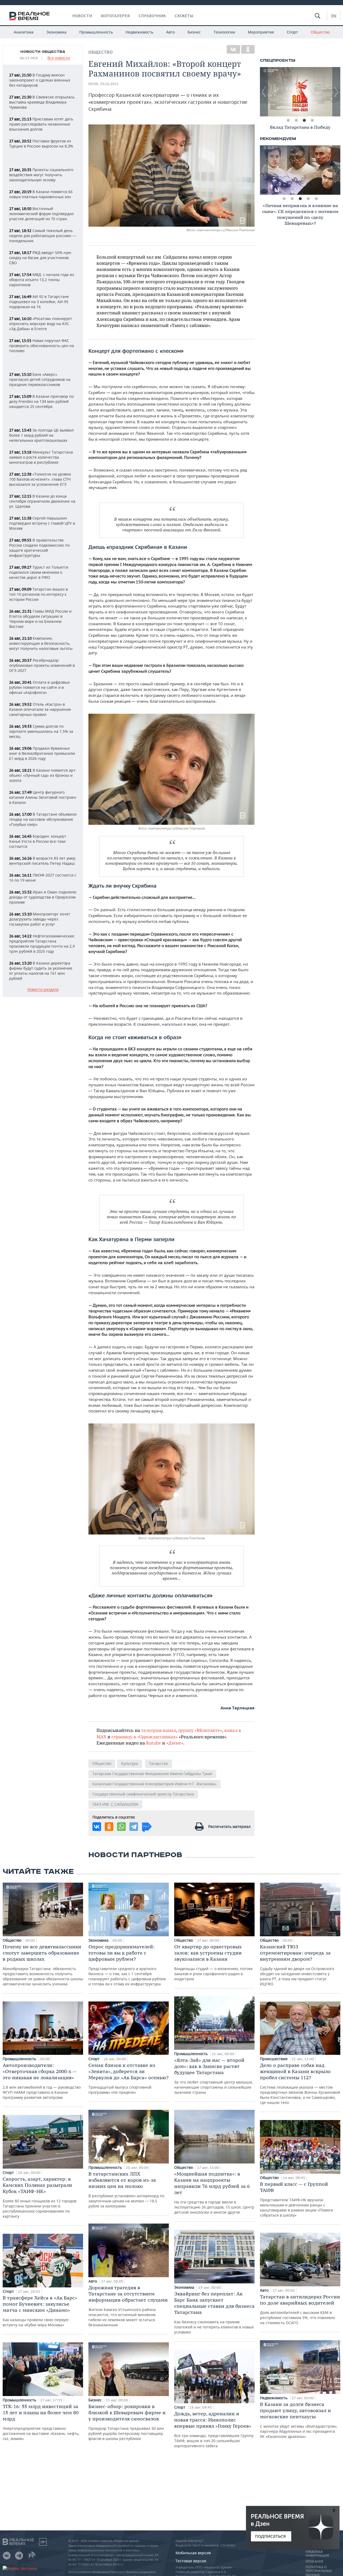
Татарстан (159, 1763)
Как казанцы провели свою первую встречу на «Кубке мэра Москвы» (40, 2311)
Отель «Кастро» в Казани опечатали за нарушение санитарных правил (40, 709)
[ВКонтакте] (233, 49)
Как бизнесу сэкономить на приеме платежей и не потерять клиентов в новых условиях (214, 2313)
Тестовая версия (191, 2561)
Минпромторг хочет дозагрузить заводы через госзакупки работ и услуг (40, 919)
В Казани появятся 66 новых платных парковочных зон (41, 194)
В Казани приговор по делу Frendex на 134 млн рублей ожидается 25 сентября (41, 401)
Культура (130, 1763)
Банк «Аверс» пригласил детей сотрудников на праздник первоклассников (40, 379)
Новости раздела (43, 990)
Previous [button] (264, 92)
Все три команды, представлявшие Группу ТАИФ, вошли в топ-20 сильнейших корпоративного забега (214, 2429)
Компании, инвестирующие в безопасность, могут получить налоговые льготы (41, 643)
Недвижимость (139, 32)
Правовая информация (317, 2554)
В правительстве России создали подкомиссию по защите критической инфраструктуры (39, 548)
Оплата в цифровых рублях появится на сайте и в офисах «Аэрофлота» (39, 687)
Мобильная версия (193, 2553)
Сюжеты (184, 16)
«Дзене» (175, 1743)
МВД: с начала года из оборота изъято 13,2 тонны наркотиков (42, 280)
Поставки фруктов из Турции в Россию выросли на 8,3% (41, 143)
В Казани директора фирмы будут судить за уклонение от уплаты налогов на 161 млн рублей (41, 971)
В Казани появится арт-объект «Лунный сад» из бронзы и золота (43, 775)
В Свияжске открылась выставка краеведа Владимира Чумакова (42, 102)
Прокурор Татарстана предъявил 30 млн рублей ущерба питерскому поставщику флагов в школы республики (127, 2422)
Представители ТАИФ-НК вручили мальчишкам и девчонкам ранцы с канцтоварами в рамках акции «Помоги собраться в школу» (297, 2199)
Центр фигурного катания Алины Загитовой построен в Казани (43, 797)
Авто (170, 32)
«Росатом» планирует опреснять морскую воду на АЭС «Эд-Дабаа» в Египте (41, 324)
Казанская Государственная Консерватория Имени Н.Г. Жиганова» (154, 1784)
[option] (300, 92)
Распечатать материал (229, 1826)
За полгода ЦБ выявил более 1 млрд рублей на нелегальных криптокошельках (41, 435)
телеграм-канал (159, 1730)
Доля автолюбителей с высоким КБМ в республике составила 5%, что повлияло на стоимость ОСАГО (300, 2309)
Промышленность (96, 32)
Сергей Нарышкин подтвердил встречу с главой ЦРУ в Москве (42, 523)
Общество (320, 32)
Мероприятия (261, 32)
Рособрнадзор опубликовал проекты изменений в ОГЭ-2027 (42, 665)
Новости (82, 16)
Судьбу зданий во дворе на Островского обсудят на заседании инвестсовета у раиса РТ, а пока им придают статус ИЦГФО (297, 1965)
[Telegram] (134, 1827)
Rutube (154, 1743)
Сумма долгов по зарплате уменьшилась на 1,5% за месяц (41, 731)
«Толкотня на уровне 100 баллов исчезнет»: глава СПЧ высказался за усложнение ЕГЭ (40, 479)
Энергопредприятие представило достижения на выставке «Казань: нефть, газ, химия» (41, 2422)
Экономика (56, 32)
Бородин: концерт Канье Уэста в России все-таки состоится (38, 841)
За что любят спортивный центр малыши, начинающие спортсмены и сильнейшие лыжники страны (214, 2076)
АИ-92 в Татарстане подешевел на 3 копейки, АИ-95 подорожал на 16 (39, 302)
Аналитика (24, 32)
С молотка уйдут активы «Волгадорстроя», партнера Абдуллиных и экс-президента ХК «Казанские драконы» (299, 2420)
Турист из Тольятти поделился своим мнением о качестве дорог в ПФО (39, 572)
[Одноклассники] (248, 49)
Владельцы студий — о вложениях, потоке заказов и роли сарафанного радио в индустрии (213, 1962)
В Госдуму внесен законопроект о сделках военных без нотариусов (40, 80)
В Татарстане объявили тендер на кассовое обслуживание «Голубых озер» (43, 819)
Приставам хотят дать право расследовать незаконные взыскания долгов (41, 124)
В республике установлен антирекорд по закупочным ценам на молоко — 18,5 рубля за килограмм (126, 2190)
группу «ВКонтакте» (200, 1730)
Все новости (59, 58)
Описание (314, 2562)
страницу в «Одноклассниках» (145, 1737)
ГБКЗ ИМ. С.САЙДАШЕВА (115, 1804)
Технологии (224, 32)
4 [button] (312, 120)
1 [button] (288, 120)
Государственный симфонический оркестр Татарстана (143, 1794)
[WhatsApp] (121, 1827)
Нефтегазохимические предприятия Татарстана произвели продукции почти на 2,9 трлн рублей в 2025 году (42, 944)
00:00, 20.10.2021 (104, 84)
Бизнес (194, 32)
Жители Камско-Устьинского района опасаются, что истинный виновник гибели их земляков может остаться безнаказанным (128, 2306)
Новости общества (43, 52)
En (334, 16)
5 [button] (316, 199)
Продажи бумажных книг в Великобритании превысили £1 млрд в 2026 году (42, 753)
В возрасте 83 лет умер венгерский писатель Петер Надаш (42, 861)
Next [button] (336, 92)
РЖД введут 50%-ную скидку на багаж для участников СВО (40, 258)
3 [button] (304, 120)
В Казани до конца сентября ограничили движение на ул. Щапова (42, 501)
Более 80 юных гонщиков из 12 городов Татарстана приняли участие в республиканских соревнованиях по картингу (40, 2197)
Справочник (152, 16)
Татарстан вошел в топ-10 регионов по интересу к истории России (38, 594)
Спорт (292, 32)
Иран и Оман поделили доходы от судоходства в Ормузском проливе (43, 897)
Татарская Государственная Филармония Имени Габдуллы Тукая (152, 1774)
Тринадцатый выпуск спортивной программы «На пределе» (128, 2078)
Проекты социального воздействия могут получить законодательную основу (41, 175)
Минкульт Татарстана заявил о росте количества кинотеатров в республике (41, 457)
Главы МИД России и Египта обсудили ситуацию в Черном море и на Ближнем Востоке (40, 619)
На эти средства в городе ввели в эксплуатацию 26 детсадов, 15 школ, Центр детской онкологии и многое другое (214, 2193)
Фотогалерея (115, 16)
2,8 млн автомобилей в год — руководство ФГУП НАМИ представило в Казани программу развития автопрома (42, 2081)
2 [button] (296, 120)
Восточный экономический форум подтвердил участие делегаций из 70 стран (41, 214)
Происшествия (274, 2059)
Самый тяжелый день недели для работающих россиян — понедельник (43, 236)
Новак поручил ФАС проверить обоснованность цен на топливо (42, 346)
